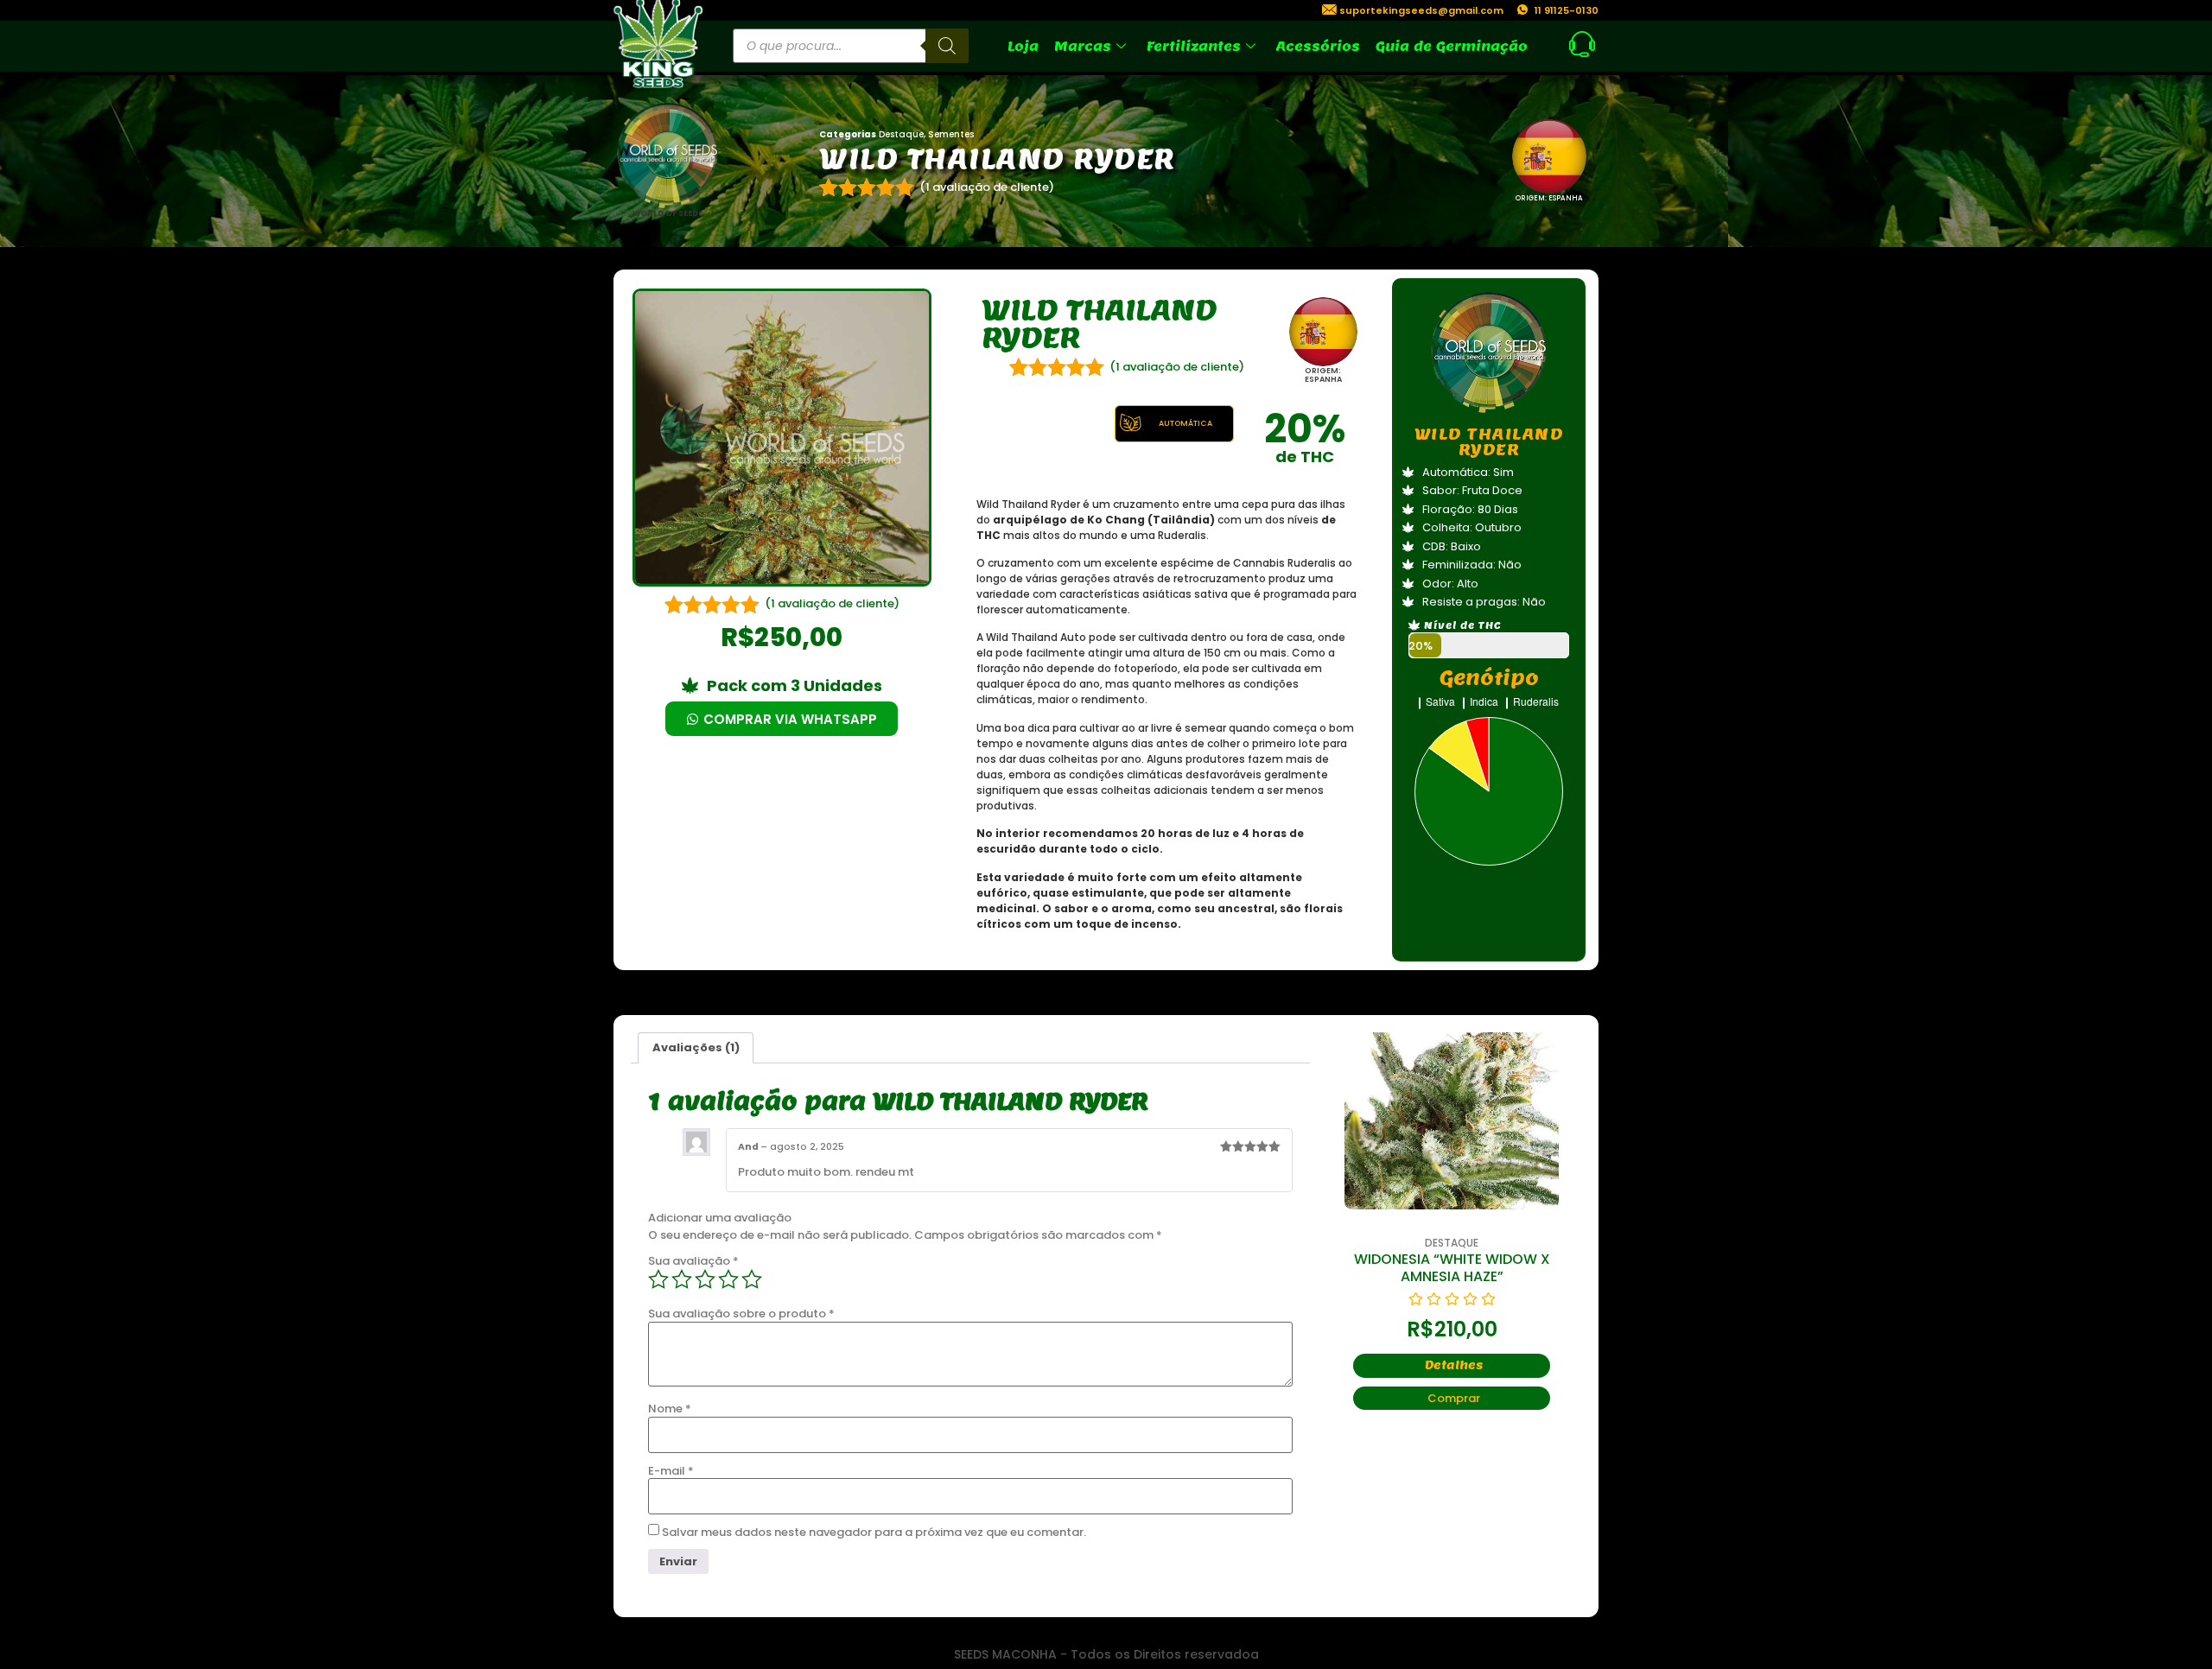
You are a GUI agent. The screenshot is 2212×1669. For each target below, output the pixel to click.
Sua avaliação (693, 1261)
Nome (670, 1409)
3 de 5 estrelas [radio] (705, 1279)
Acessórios (1318, 46)
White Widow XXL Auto (1508, 1259)
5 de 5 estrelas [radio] (752, 1279)
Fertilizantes (1194, 46)
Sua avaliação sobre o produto (741, 1314)
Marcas (1083, 46)
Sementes (951, 134)
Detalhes (1511, 1348)
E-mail (671, 1471)
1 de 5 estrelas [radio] (658, 1279)
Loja (1023, 46)
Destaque (901, 134)
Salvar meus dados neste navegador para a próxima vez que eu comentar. (874, 1532)
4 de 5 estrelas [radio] (728, 1279)
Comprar (1511, 1381)
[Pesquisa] (947, 46)
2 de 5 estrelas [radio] (682, 1279)
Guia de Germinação (1452, 46)
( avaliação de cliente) (987, 187)
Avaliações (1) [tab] (696, 1047)
